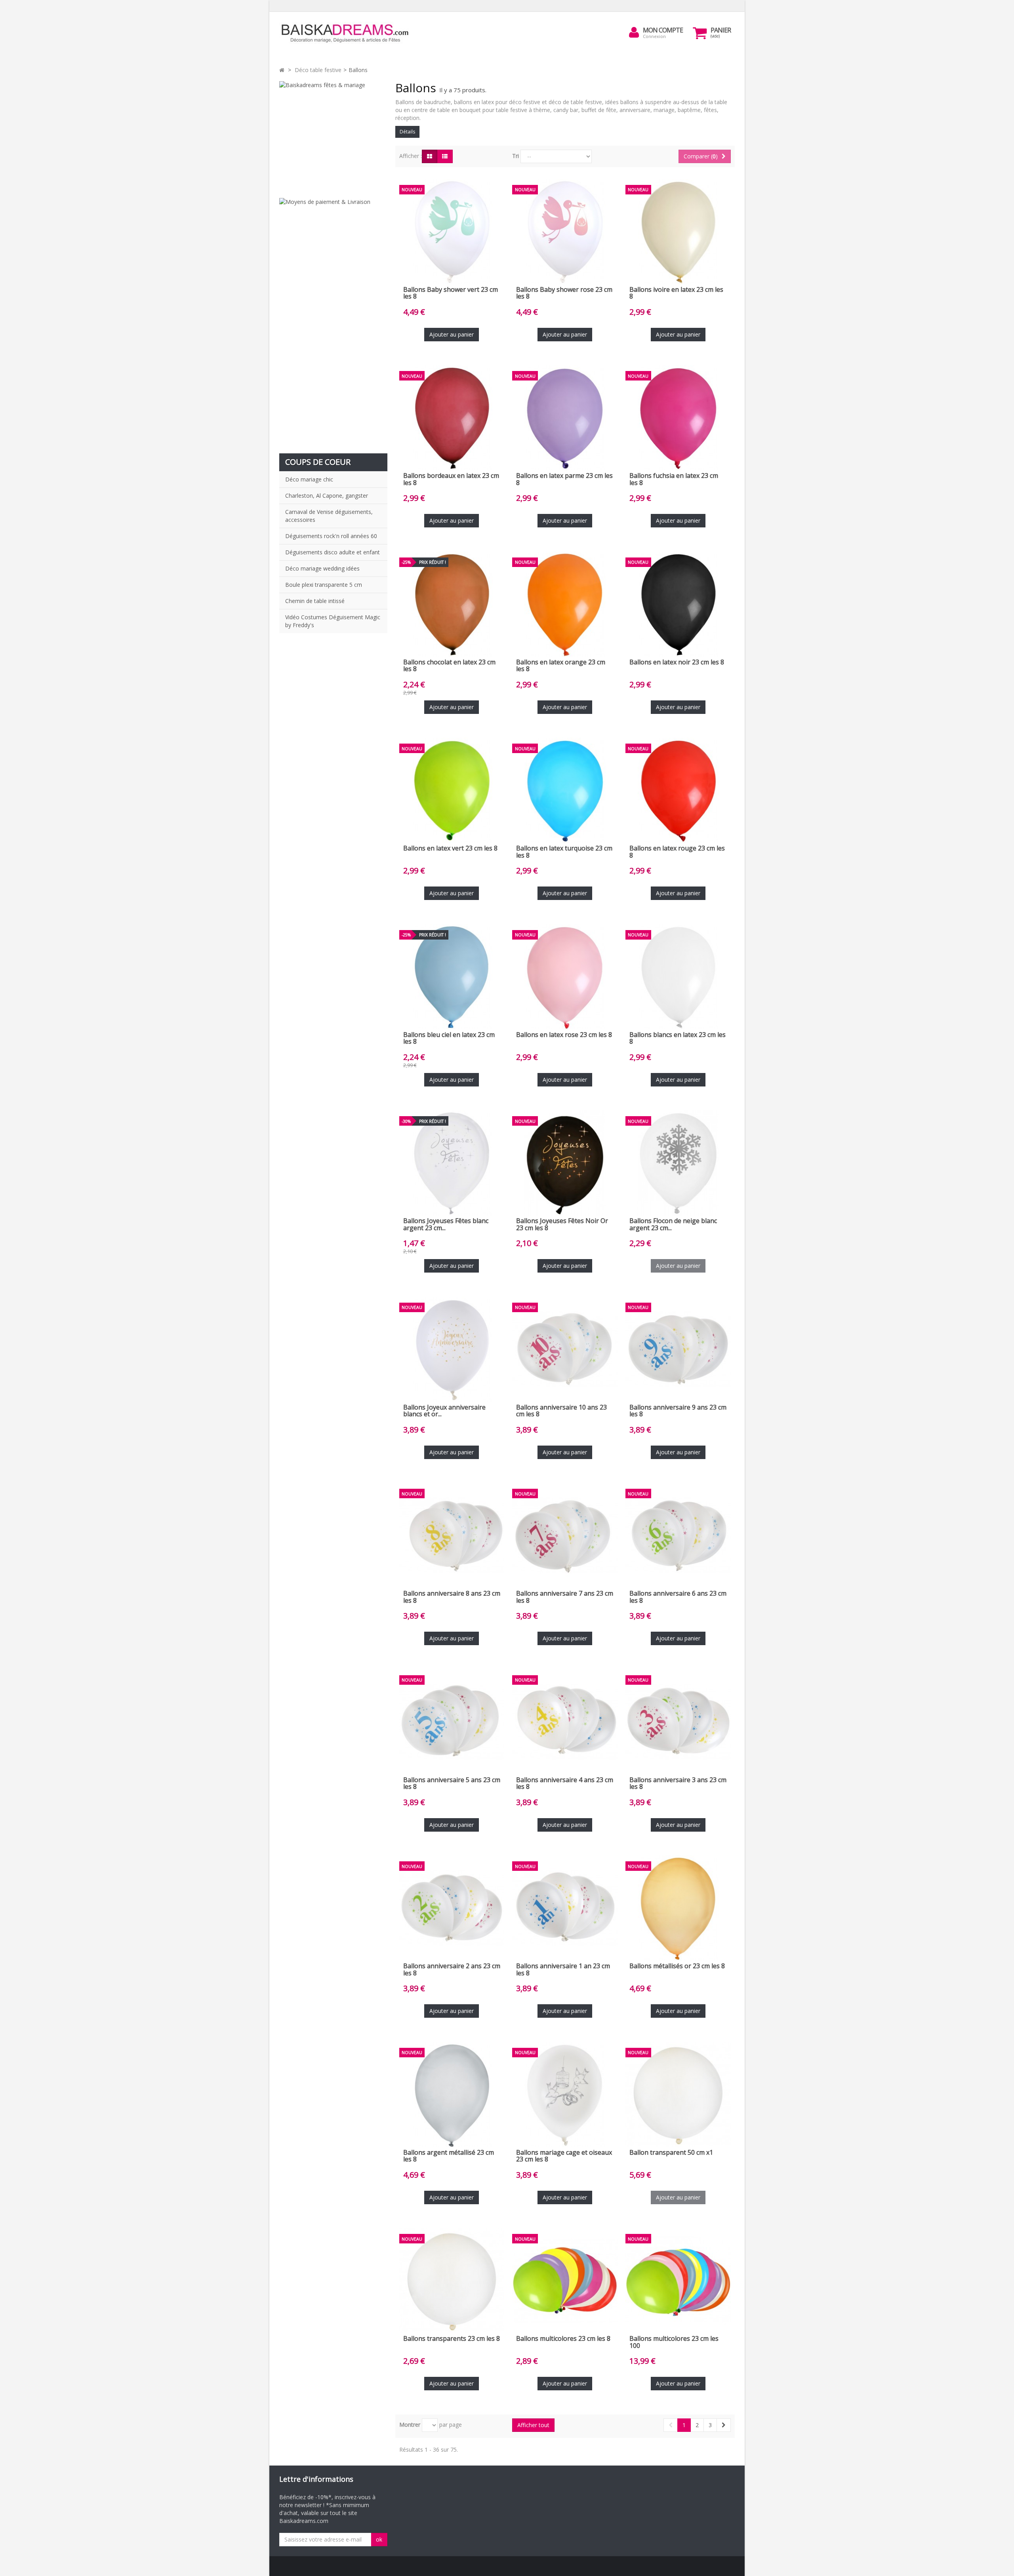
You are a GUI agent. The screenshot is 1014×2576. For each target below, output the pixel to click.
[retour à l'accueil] (282, 70)
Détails (407, 132)
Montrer (410, 2425)
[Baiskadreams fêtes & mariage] (333, 136)
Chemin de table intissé (315, 601)
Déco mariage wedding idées (322, 568)
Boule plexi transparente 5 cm (324, 585)
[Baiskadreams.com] (353, 33)
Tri (516, 156)
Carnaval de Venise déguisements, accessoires (329, 516)
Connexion (654, 36)
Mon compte (663, 30)
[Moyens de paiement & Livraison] (333, 322)
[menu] (634, 32)
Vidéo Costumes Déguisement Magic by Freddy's (333, 621)
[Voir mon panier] (700, 33)
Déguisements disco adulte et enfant (333, 552)
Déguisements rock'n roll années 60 (331, 536)
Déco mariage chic (309, 479)
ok (379, 2539)
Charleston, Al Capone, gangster (327, 496)
